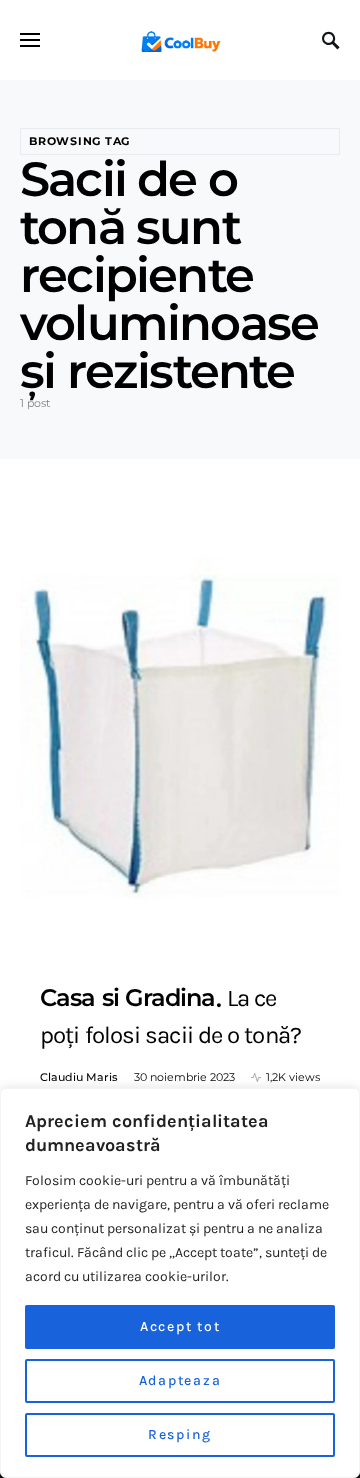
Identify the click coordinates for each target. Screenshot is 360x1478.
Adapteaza (180, 1380)
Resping (180, 1434)
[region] (180, 1283)
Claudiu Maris (79, 1077)
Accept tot (180, 1326)
